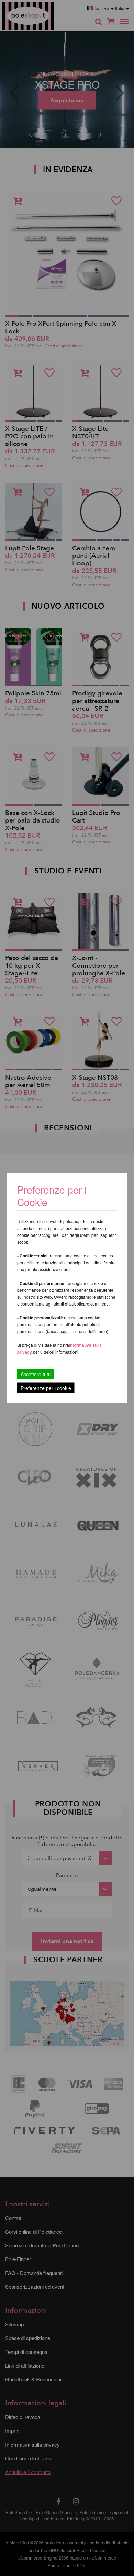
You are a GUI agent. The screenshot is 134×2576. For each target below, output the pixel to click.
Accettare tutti (36, 1374)
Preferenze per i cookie (46, 1388)
